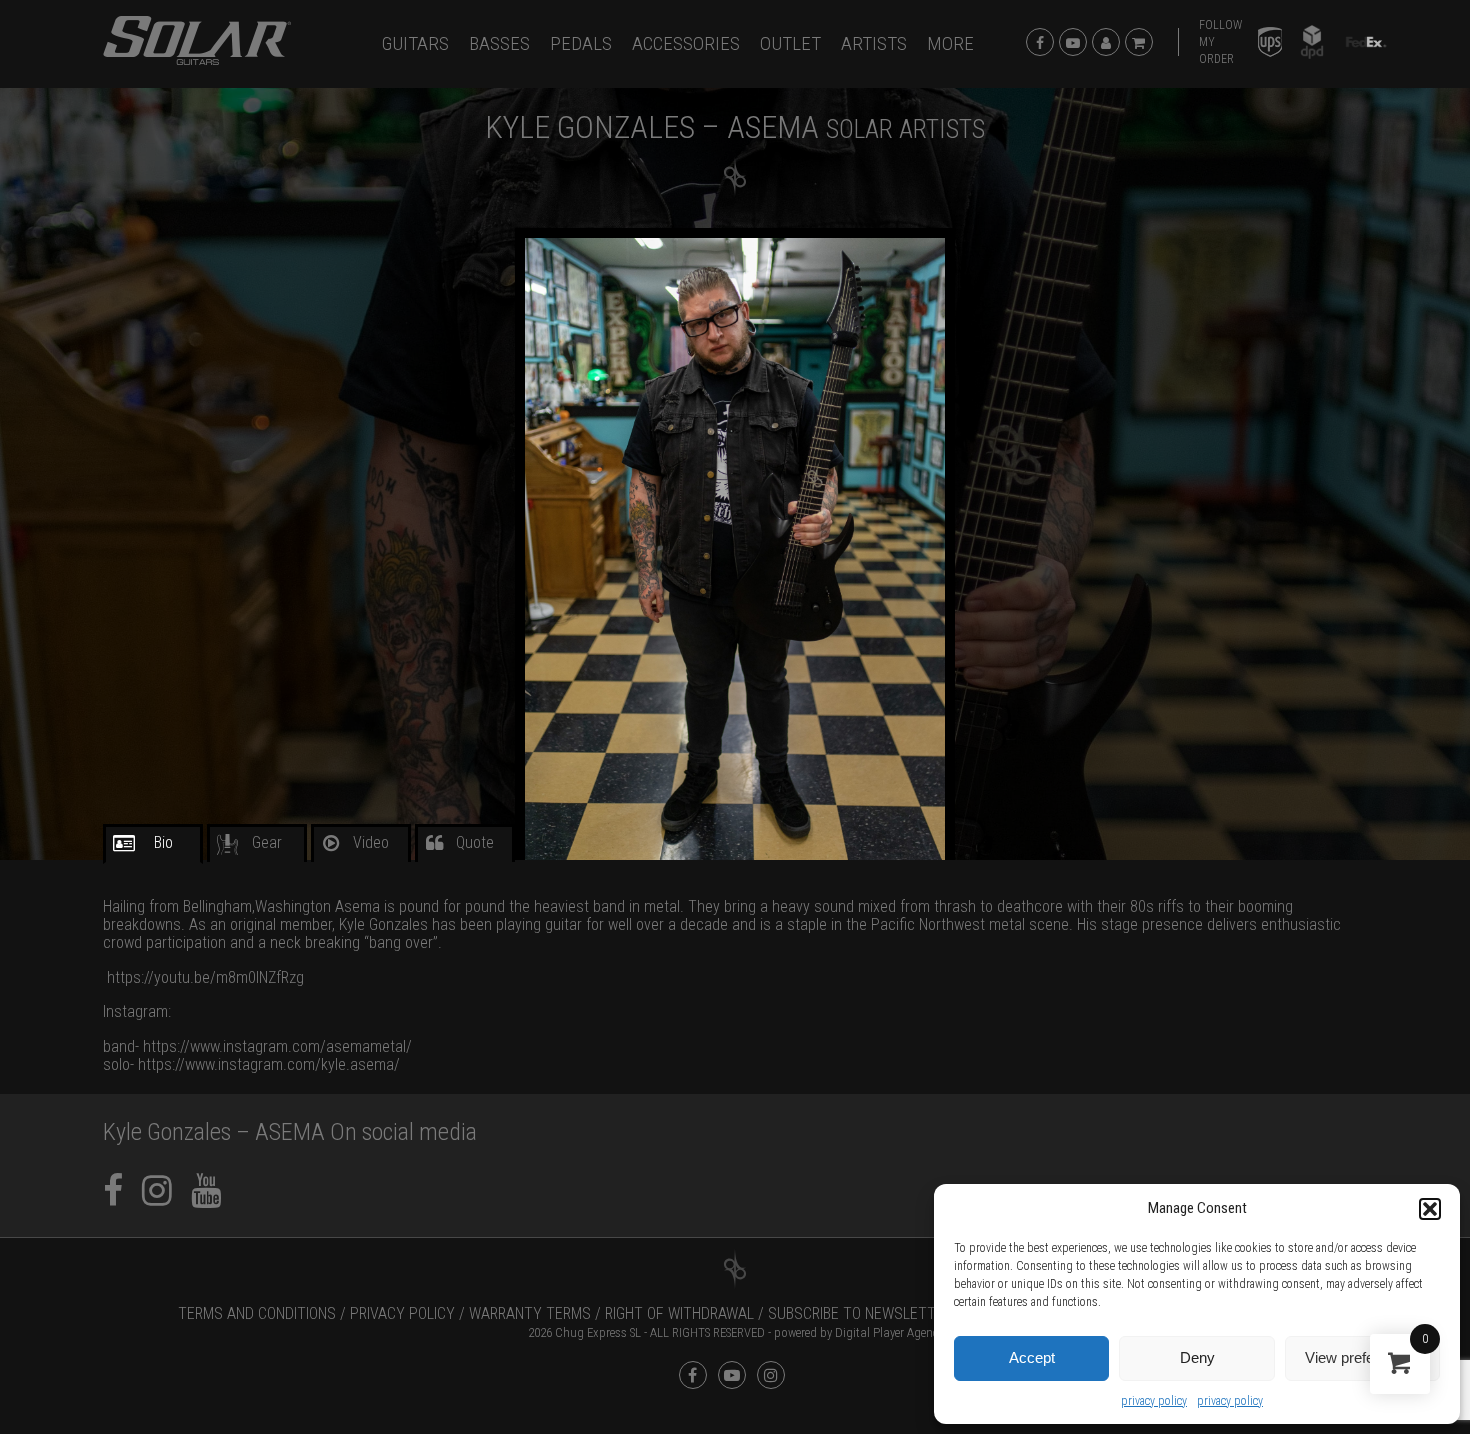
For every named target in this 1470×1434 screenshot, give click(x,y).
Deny (1197, 1357)
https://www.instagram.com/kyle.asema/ (269, 1064)
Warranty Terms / (535, 1313)
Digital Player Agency (889, 1332)
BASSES (499, 43)
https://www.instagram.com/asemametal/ (277, 1046)
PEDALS (581, 43)
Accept (1032, 1357)
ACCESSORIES (686, 43)
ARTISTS (874, 43)
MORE (950, 43)
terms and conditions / (262, 1313)
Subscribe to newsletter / (865, 1313)
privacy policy (1154, 1401)
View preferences (1362, 1357)
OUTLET (790, 43)
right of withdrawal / (684, 1313)
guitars (415, 43)
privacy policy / (407, 1313)
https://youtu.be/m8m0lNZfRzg (205, 977)
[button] (1430, 1209)
